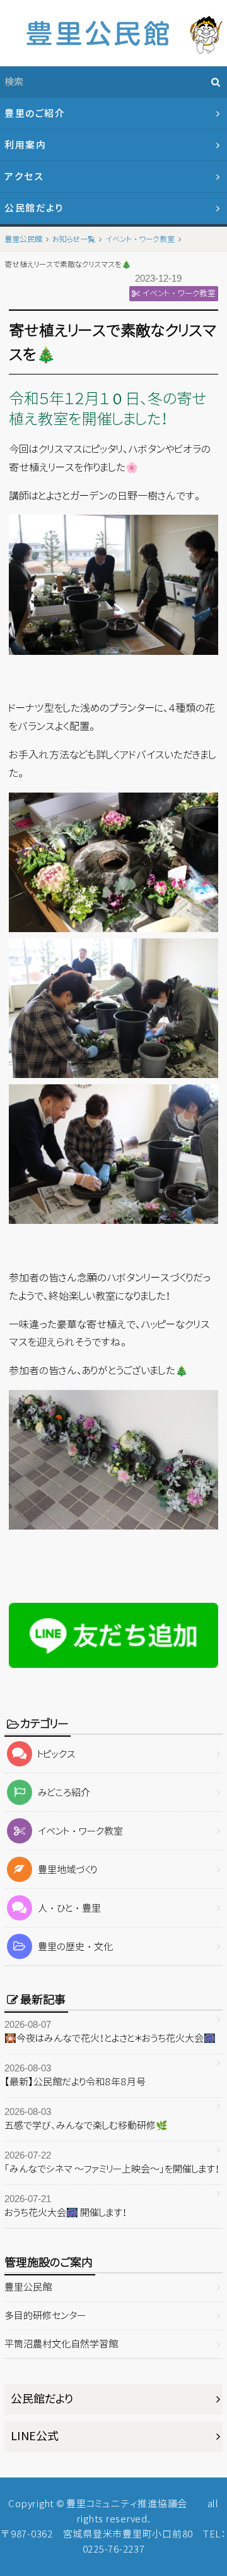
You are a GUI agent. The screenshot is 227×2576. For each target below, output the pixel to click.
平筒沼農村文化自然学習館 (61, 2344)
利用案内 (25, 145)
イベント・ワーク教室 (80, 1831)
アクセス (24, 177)
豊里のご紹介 (35, 113)
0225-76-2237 (114, 2549)
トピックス (57, 1754)
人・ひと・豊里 (69, 1908)
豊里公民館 (28, 2287)
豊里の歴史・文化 (75, 1947)
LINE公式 (35, 2436)
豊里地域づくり (67, 1870)
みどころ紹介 (64, 1793)
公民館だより (34, 208)
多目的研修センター (45, 2315)
